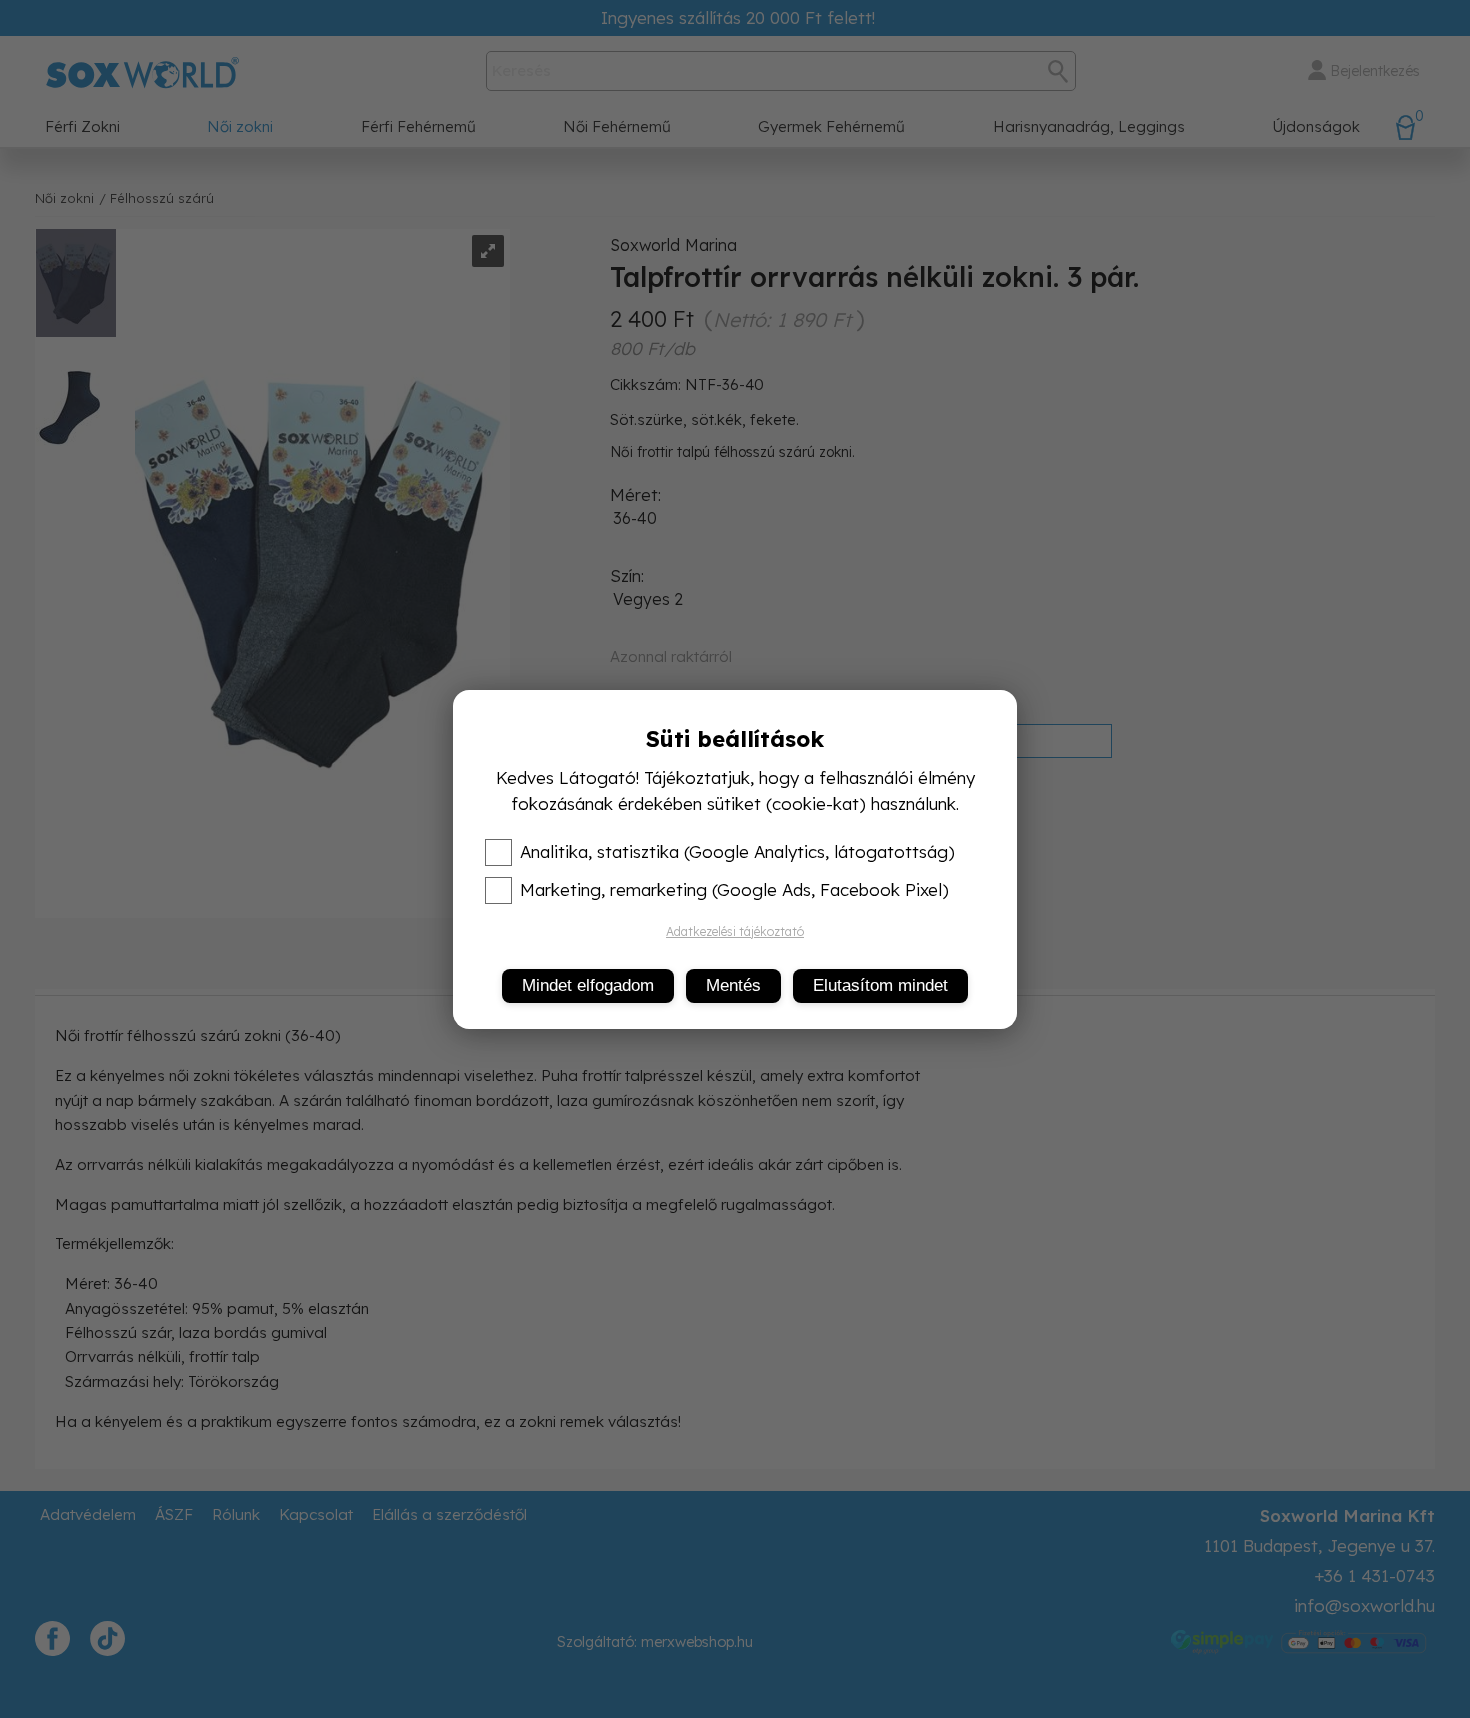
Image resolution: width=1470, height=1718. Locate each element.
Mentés (733, 985)
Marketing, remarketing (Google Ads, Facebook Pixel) (734, 890)
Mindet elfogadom (588, 985)
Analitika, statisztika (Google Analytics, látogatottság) (737, 852)
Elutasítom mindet (880, 985)
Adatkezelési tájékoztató (735, 931)
